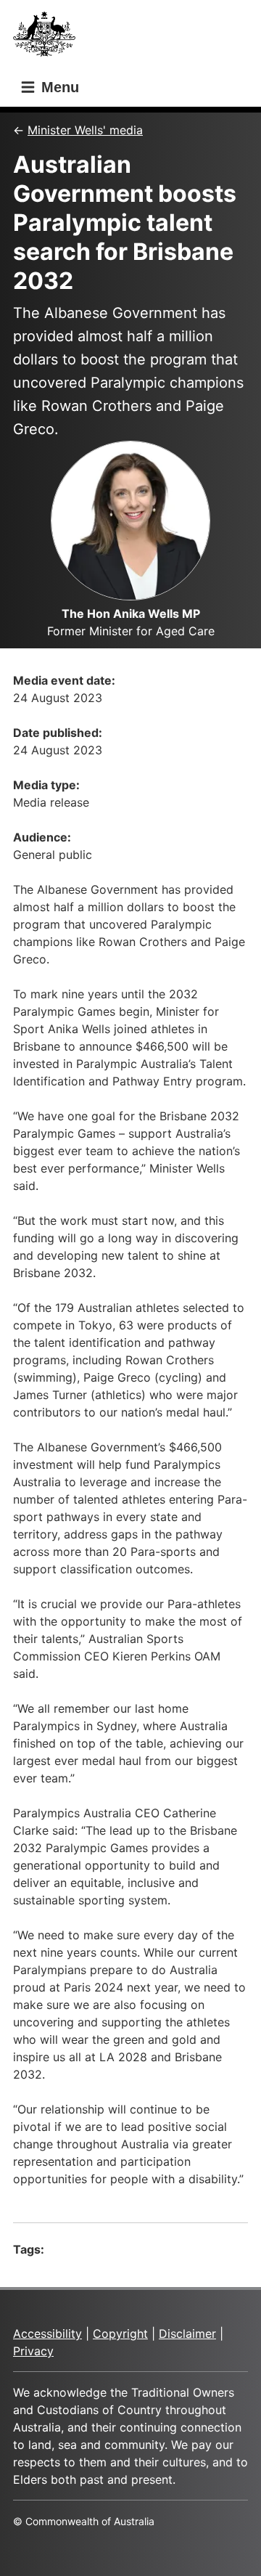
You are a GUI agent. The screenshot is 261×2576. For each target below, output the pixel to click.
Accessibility (47, 2334)
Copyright (120, 2334)
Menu (58, 87)
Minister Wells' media (85, 130)
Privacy (33, 2351)
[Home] (49, 38)
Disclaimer (187, 2334)
